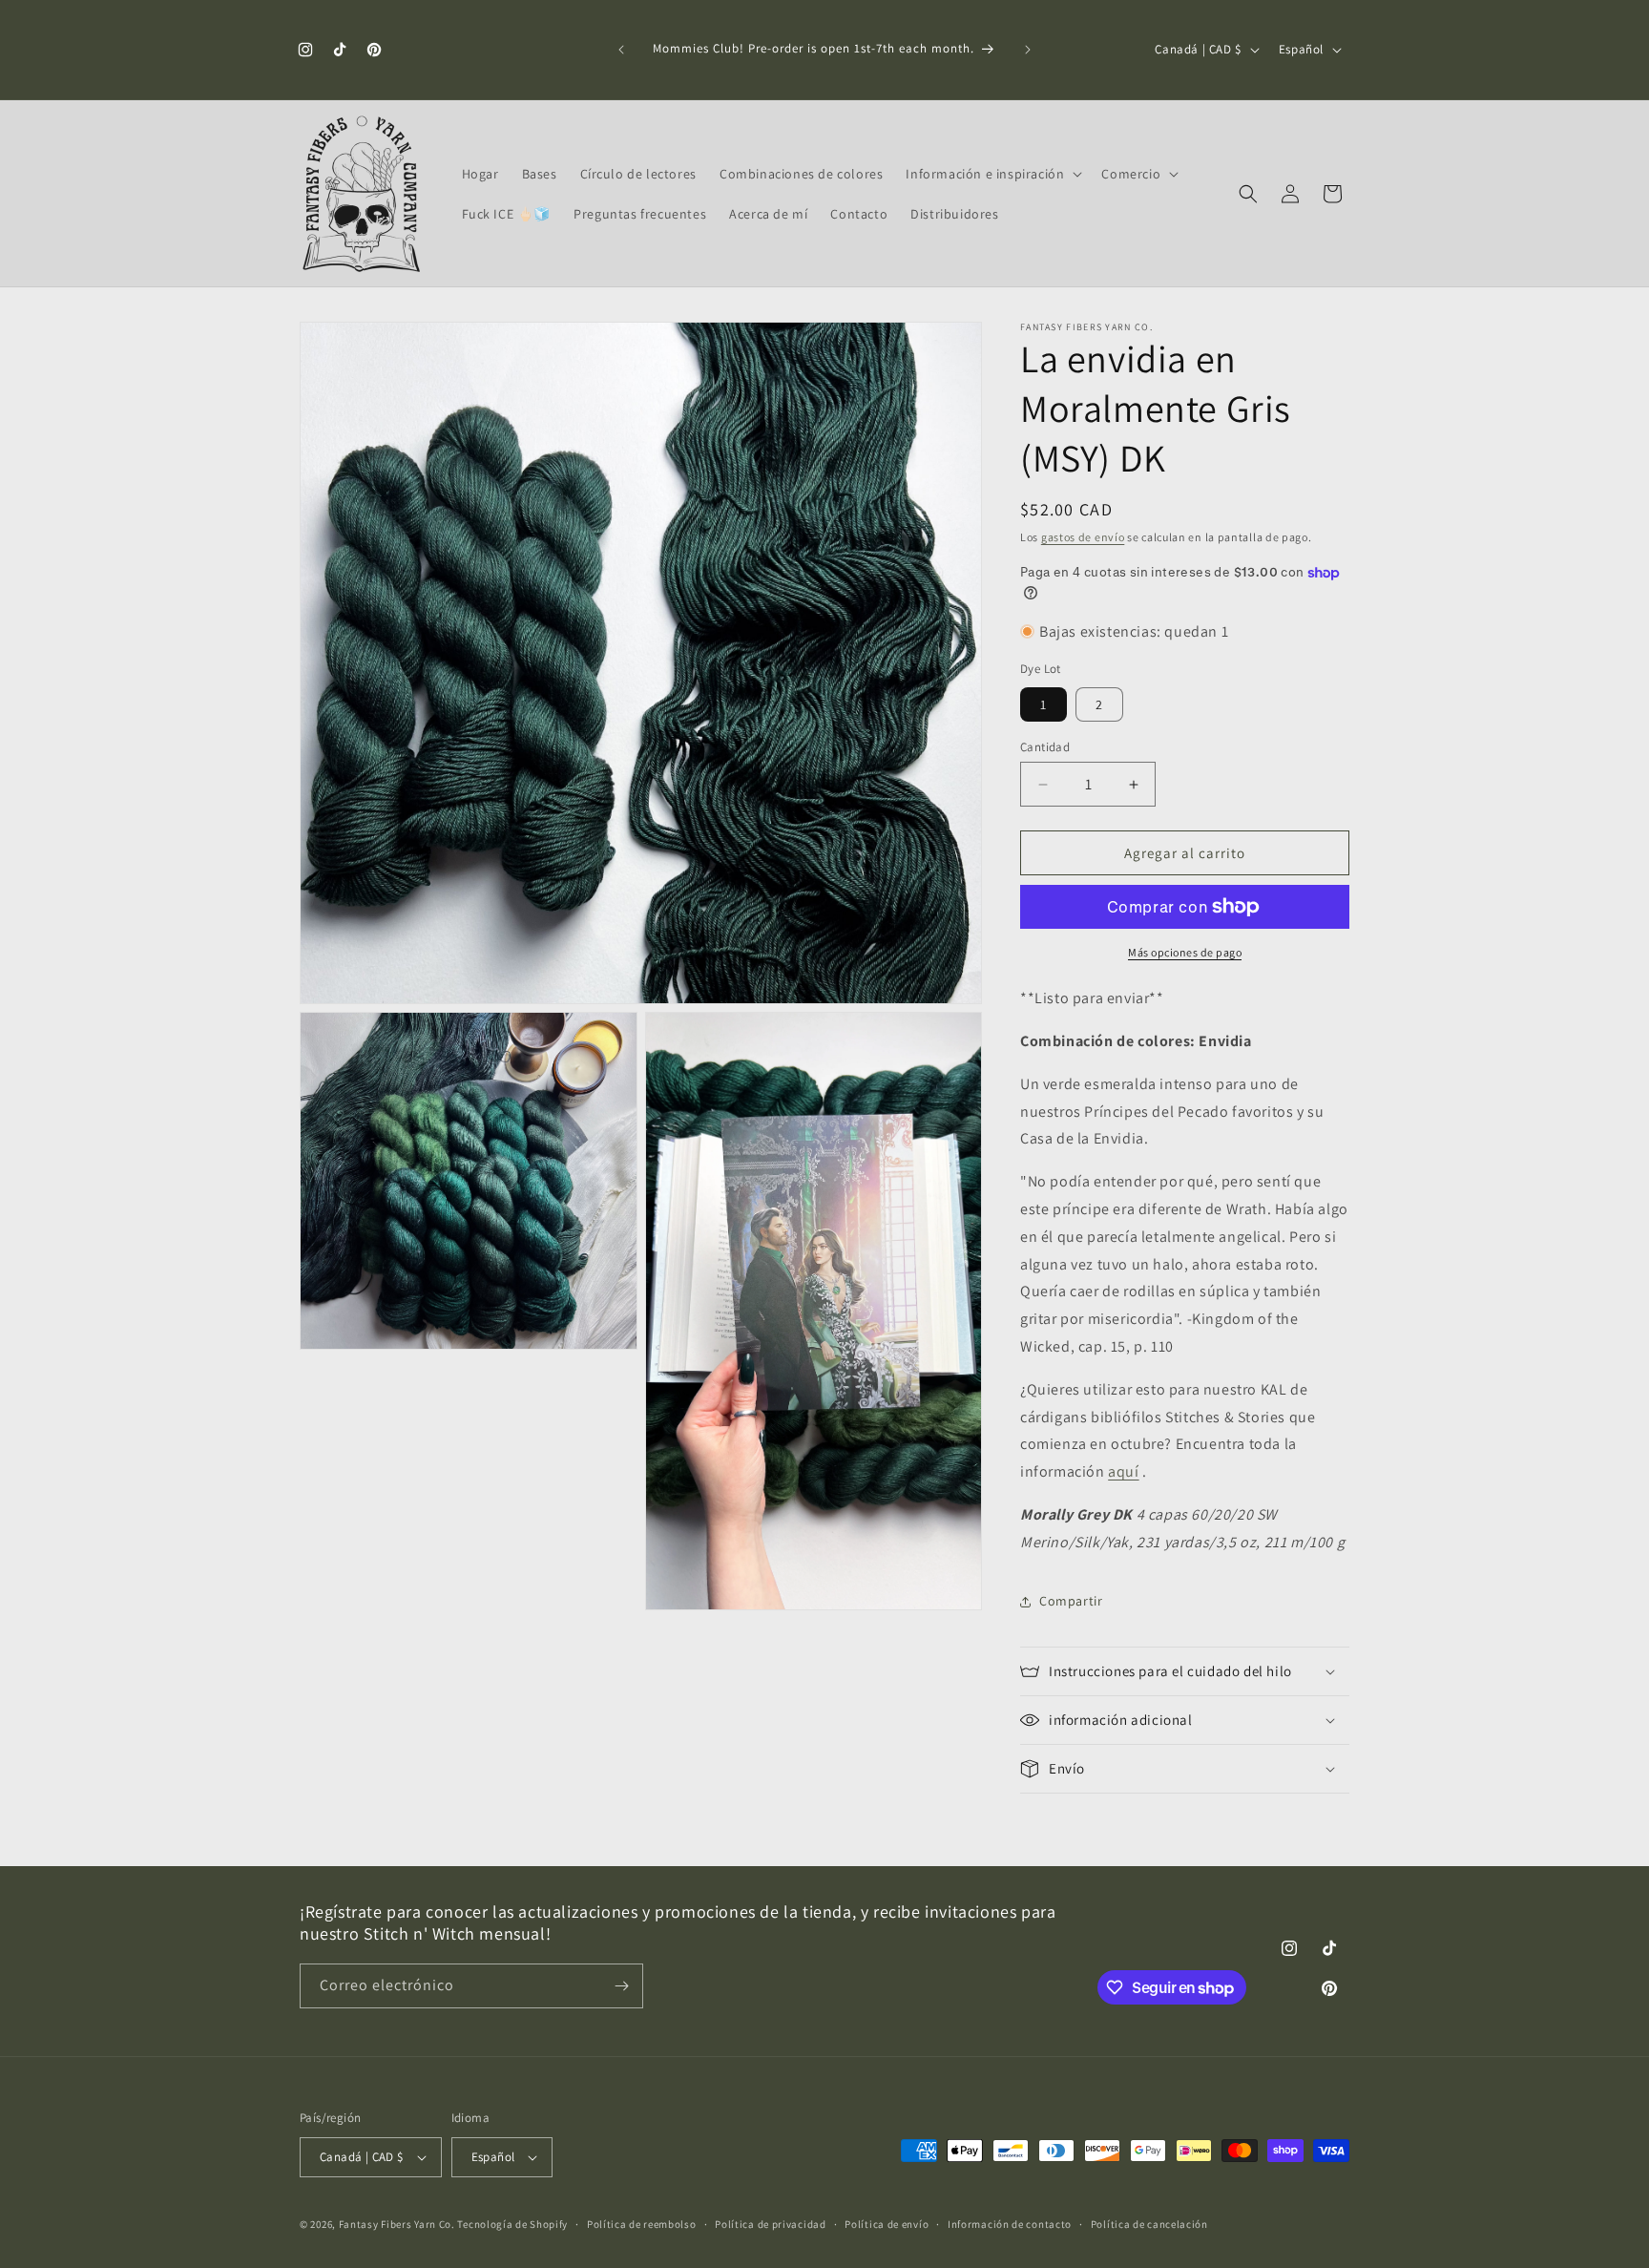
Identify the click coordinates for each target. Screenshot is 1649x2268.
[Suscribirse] (621, 1986)
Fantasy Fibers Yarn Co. (397, 2224)
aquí (1123, 1471)
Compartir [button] (1071, 1601)
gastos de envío (1083, 537)
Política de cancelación (1149, 2224)
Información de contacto (1010, 2224)
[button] (992, 174)
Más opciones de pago (1185, 952)
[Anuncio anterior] (621, 50)
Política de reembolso (642, 2224)
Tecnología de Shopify (512, 2224)
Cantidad (1045, 747)
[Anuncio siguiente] (1028, 50)
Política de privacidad (770, 2224)
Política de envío (887, 2224)
